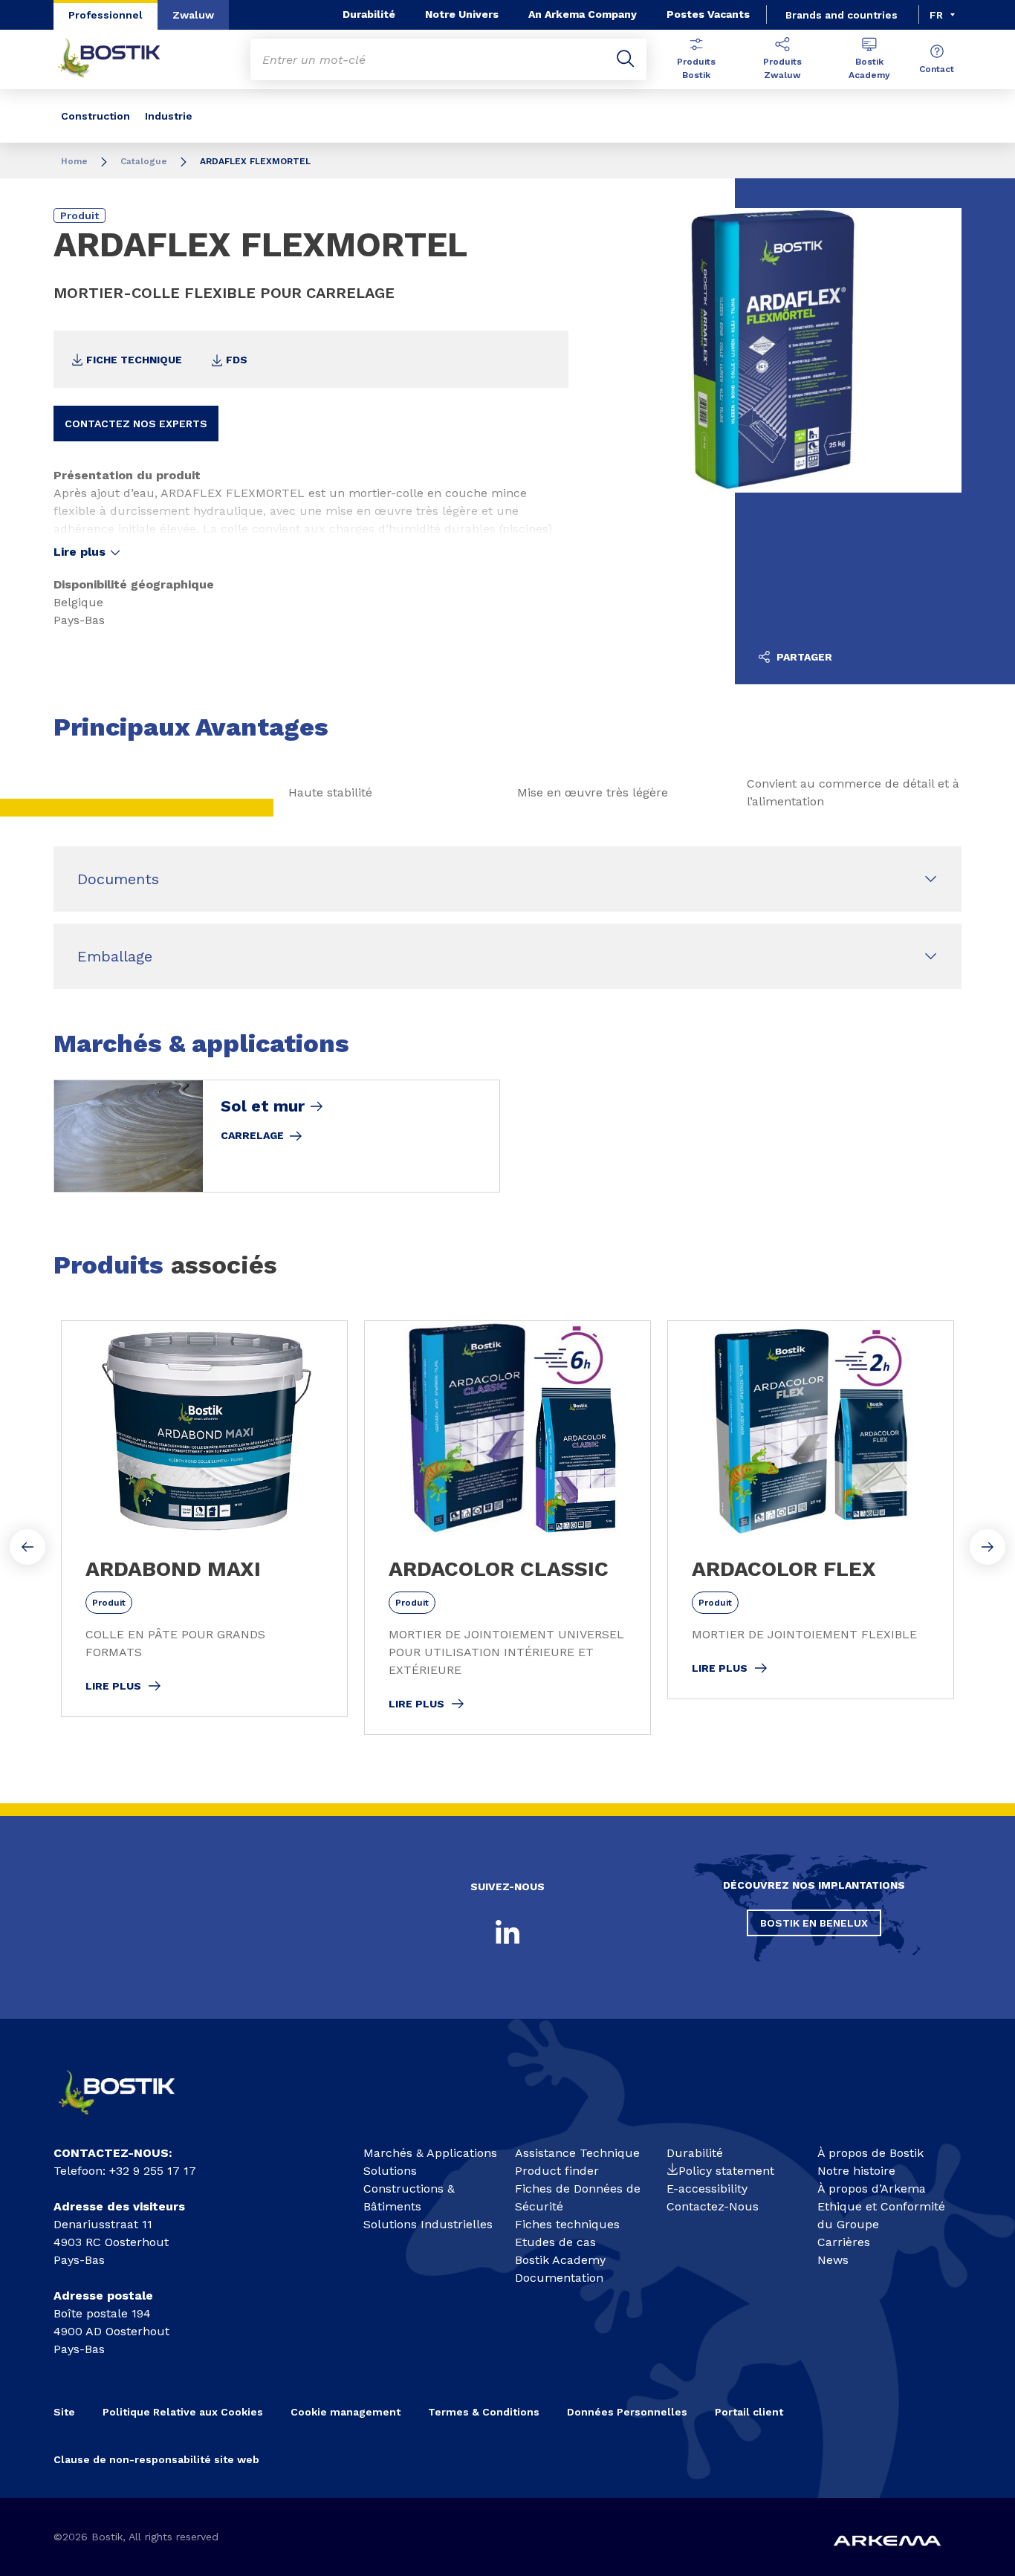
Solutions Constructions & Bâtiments (409, 2189)
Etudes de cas (555, 2242)
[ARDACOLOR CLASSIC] (507, 1528)
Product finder (557, 2171)
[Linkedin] (507, 1932)
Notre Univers (462, 14)
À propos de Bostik (870, 2153)
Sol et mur (263, 1106)
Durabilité (369, 14)
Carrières (844, 2242)
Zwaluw (193, 15)
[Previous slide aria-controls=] (27, 1547)
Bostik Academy (869, 68)
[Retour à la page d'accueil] (120, 59)
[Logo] (129, 2120)
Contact (937, 69)
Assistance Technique (577, 2153)
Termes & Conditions (484, 2412)
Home (74, 161)
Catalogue (144, 161)
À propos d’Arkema (872, 2189)
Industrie (169, 116)
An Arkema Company (583, 14)
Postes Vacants (708, 14)
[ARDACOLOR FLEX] (811, 1510)
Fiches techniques (567, 2224)
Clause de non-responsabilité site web (156, 2459)
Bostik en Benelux (814, 1923)
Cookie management (346, 2412)
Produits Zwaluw (782, 68)
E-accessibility (707, 2189)
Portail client (749, 2412)
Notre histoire (856, 2171)
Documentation (559, 2278)
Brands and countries (841, 15)
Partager (803, 657)
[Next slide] (988, 1547)
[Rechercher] (626, 59)
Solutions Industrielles (428, 2224)
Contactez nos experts (136, 424)
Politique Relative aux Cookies (183, 2412)
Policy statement (726, 2171)
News (833, 2260)
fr (936, 15)
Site (64, 2412)
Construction (95, 116)
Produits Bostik (696, 68)
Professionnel (106, 15)
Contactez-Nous (713, 2206)
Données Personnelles (627, 2412)
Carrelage (252, 1135)
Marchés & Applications (430, 2153)
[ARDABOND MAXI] (204, 1519)
